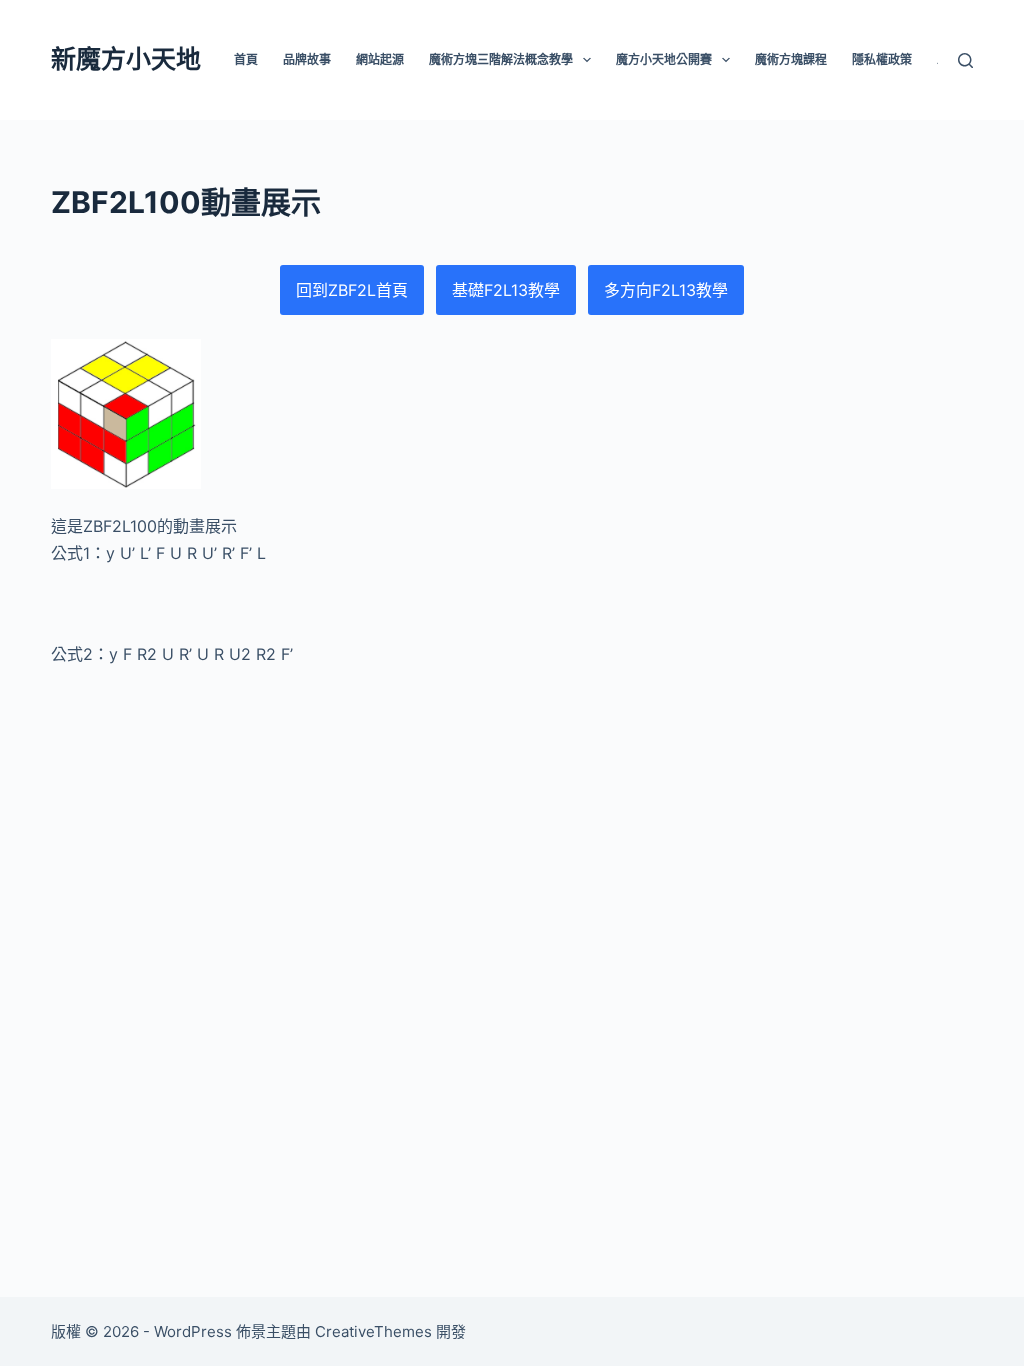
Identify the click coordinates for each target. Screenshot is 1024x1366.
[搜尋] (965, 60)
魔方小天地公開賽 (664, 59)
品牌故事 (307, 59)
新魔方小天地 (126, 59)
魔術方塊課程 (791, 59)
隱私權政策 (882, 59)
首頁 (246, 59)
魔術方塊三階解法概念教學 (501, 59)
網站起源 (380, 59)
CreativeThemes (373, 1331)
